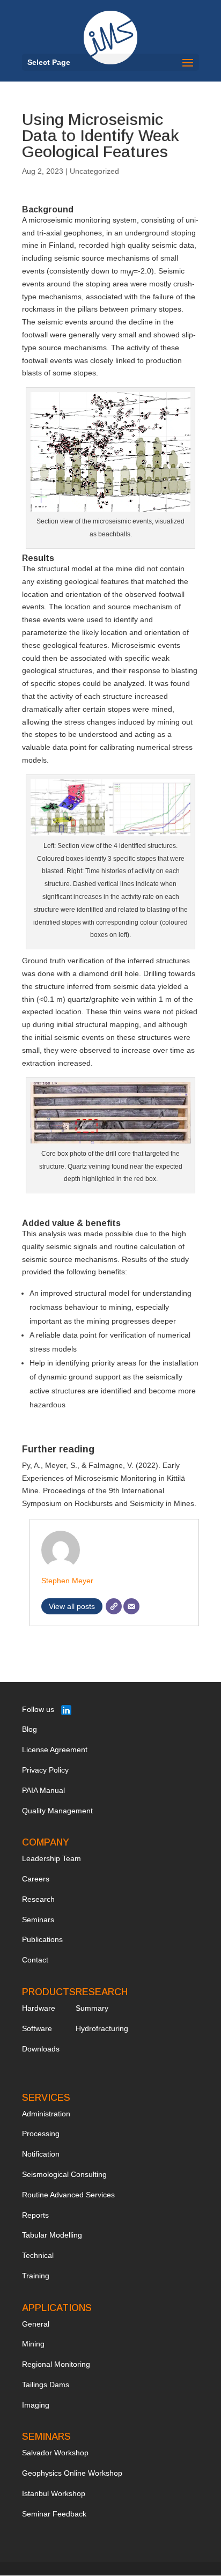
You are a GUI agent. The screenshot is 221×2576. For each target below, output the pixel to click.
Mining (33, 2344)
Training (36, 2276)
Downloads (41, 2049)
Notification (41, 2154)
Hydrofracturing (102, 2028)
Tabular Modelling (52, 2235)
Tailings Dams (46, 2385)
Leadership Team (51, 1858)
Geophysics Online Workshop (72, 2473)
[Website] (114, 1606)
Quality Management (57, 1811)
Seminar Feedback (54, 2514)
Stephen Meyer (67, 1581)
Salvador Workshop (55, 2453)
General (36, 2324)
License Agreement (55, 1750)
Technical (38, 2255)
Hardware (39, 2008)
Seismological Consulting (64, 2174)
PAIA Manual (43, 1790)
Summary (92, 2008)
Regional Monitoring (56, 2364)
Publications (42, 1939)
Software (37, 2028)
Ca (27, 1879)
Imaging (36, 2405)
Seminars (38, 1920)
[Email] (131, 1606)
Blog (30, 1729)
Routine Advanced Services (68, 2195)
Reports (35, 2215)
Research (38, 1899)
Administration (46, 2114)
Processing (41, 2134)
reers (40, 1879)
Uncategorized (94, 171)
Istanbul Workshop (54, 2493)
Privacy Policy (45, 1770)
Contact (35, 1960)
